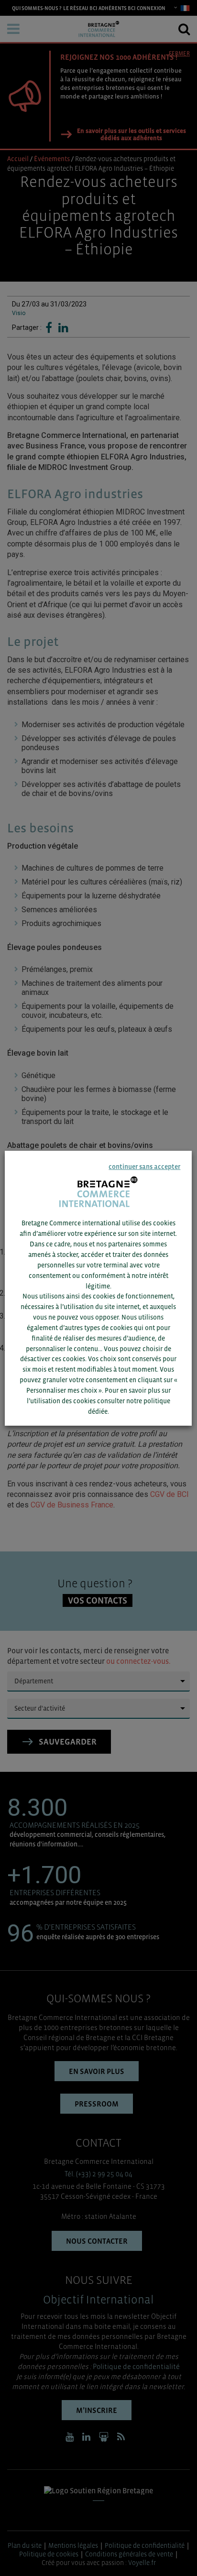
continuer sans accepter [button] (145, 1167)
